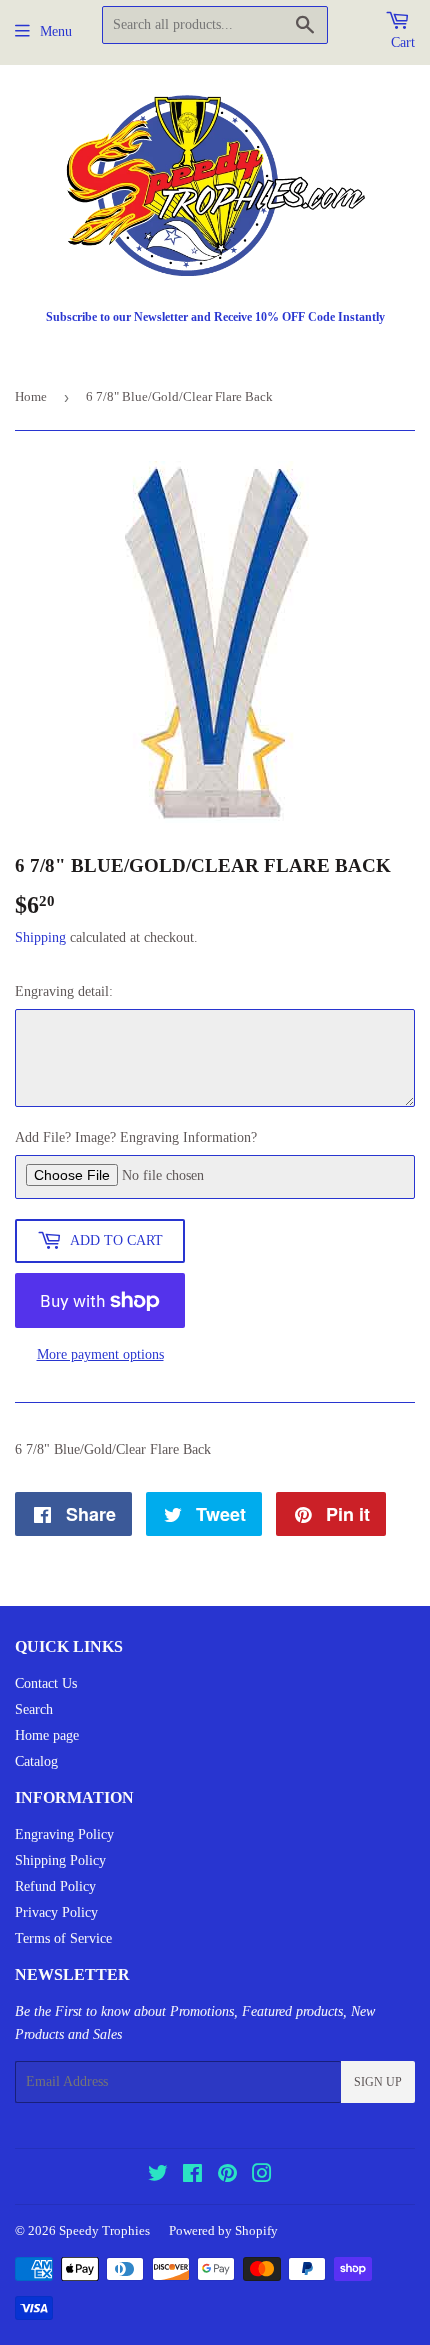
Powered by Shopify (223, 2230)
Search (34, 1709)
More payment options (100, 1354)
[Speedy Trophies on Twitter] (158, 2176)
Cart (403, 42)
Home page (47, 1735)
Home (31, 396)
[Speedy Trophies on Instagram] (262, 2176)
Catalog (36, 1761)
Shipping (40, 937)
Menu (56, 31)
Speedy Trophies (104, 2230)
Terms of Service (63, 1938)
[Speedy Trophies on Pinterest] (227, 2176)
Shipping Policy (60, 1860)
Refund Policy (55, 1886)
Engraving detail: (64, 991)
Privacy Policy (56, 1912)
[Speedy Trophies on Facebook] (192, 2176)
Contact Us (46, 1683)
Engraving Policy (64, 1834)
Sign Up (378, 2082)
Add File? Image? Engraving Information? (136, 1137)
